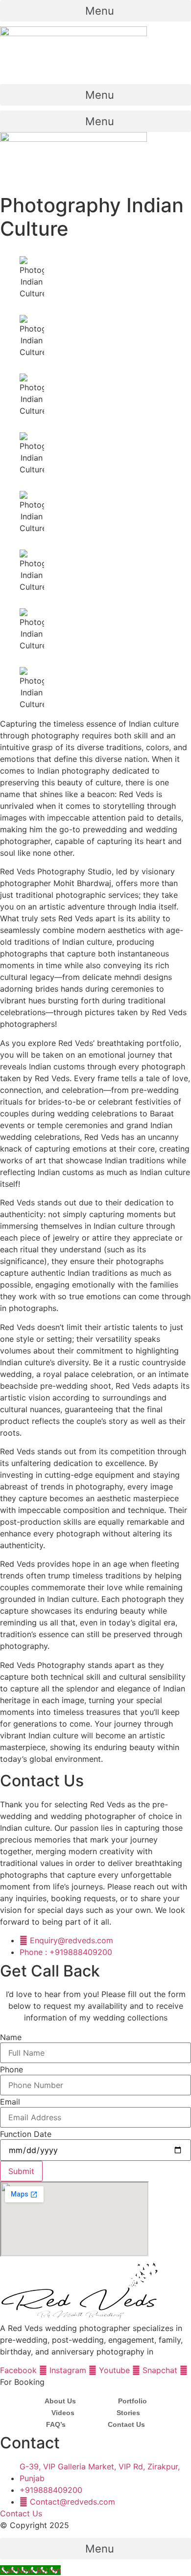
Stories (128, 2413)
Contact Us (126, 2424)
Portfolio (132, 2401)
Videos (63, 2413)
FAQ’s (56, 2424)
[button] (95, 11)
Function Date (26, 2134)
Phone (12, 2069)
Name (11, 2037)
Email (10, 2102)
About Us (60, 2401)
